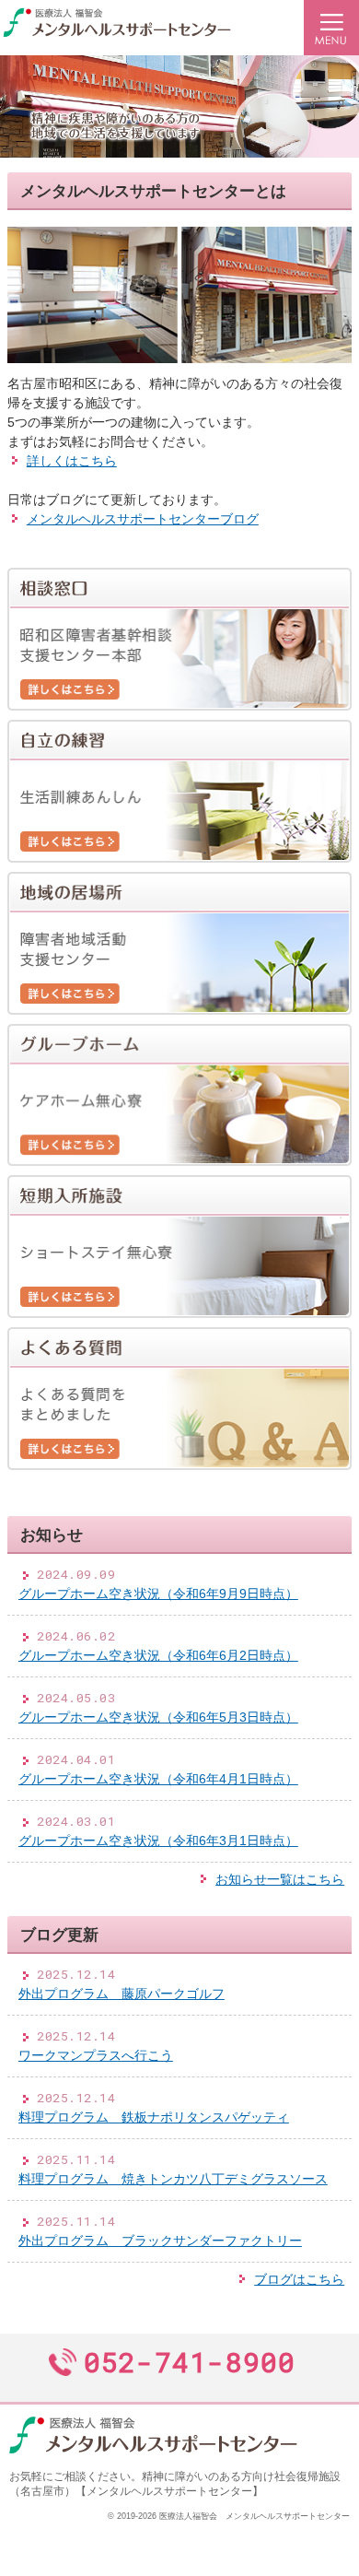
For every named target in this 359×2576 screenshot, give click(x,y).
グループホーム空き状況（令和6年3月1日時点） (158, 1841)
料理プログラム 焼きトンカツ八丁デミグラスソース (173, 2179)
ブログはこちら (299, 2279)
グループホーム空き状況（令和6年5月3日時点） (158, 1717)
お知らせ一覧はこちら (280, 1879)
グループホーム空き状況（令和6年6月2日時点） (158, 1655)
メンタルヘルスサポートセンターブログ (143, 519)
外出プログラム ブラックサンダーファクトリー (160, 2241)
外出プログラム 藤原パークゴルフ (122, 1994)
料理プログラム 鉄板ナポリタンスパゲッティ (154, 2117)
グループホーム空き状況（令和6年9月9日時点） (158, 1594)
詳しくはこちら (72, 461)
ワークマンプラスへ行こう (96, 2055)
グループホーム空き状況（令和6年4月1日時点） (158, 1779)
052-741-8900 (190, 2362)
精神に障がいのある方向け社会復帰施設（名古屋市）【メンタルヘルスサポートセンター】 (175, 2484)
